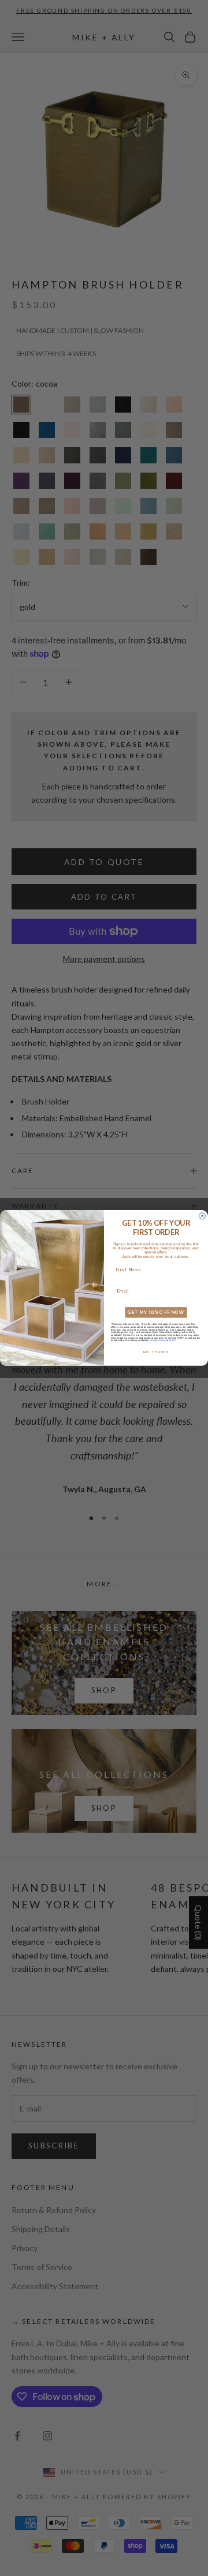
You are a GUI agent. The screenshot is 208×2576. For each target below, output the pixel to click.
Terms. (172, 1341)
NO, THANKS (156, 1352)
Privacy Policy (157, 1341)
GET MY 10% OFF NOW (156, 1313)
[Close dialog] (202, 1216)
